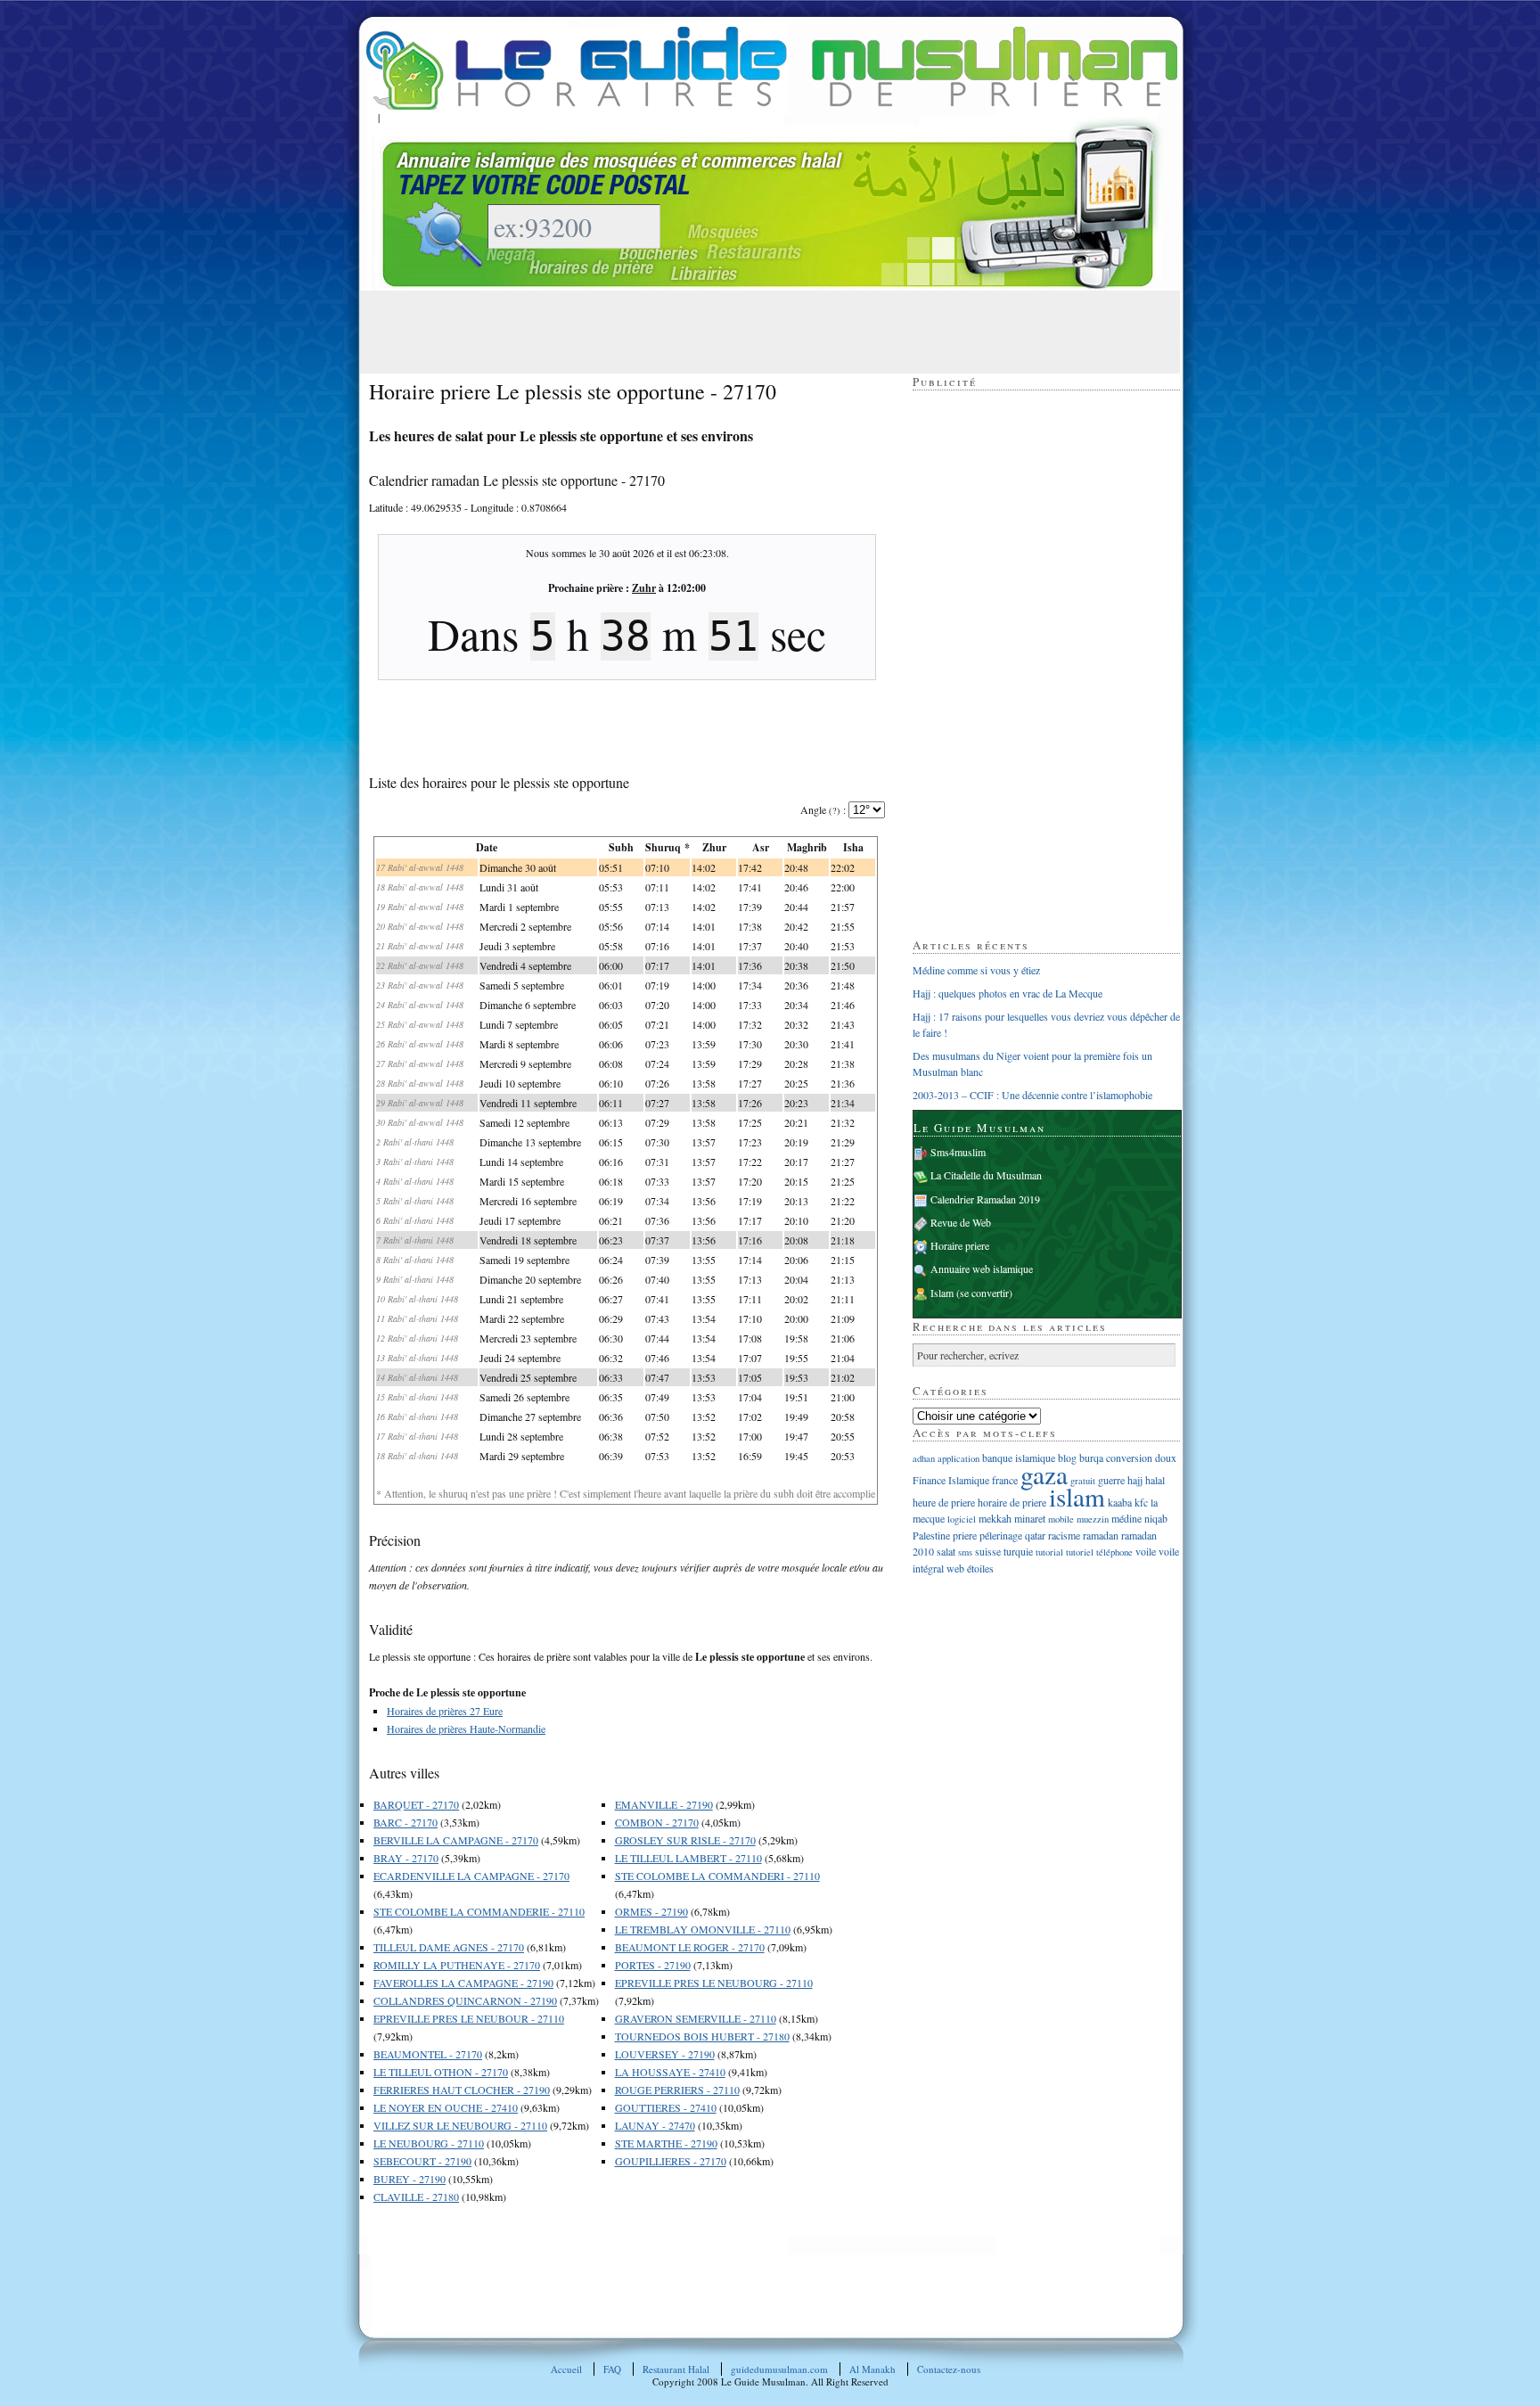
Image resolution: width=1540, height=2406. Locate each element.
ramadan (1101, 1535)
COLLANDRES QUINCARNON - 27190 (465, 2000)
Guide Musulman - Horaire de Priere (772, 68)
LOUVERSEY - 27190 (665, 2054)
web (955, 1568)
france (1005, 1480)
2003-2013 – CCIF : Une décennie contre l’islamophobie (1032, 1095)
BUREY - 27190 (410, 2179)
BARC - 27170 (405, 1822)
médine (1126, 1518)
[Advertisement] (693, 331)
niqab (1156, 1518)
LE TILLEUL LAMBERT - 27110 (688, 1858)
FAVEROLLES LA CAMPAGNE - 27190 (463, 1983)
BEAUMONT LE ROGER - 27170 (690, 1947)
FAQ (612, 2369)
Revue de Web (961, 1222)
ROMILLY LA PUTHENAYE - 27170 (457, 1965)
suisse (988, 1551)
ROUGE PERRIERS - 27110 (677, 2090)
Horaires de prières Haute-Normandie (466, 1729)
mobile (1061, 1519)
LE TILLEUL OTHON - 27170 (441, 2072)
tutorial (1049, 1552)
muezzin (1093, 1519)
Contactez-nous (949, 2369)
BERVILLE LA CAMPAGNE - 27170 (456, 1840)
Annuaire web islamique (982, 1269)
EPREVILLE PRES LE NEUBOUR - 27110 (469, 2018)
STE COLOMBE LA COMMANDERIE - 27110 (479, 1911)
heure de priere (944, 1502)
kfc (1141, 1502)
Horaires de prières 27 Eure (445, 1711)
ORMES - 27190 (651, 1911)
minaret (1030, 1518)
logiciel (962, 1519)
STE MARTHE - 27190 (666, 2143)
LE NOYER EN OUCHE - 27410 (446, 2107)
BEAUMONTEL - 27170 (428, 2054)
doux (1166, 1458)
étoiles (980, 1568)
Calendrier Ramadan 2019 (985, 1199)
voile (1146, 1551)
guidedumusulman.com (779, 2369)
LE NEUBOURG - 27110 (429, 2143)
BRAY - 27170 (406, 1858)
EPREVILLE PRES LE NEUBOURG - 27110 (714, 1983)
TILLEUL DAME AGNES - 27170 (449, 1947)
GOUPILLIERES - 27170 (671, 2161)
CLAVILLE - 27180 (416, 2197)
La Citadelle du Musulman (986, 1175)
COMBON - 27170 (657, 1822)
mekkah (995, 1518)
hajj (1135, 1480)
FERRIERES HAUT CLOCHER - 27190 (462, 2090)
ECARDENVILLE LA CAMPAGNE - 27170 (471, 1876)
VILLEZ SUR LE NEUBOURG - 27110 (460, 2125)
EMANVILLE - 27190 (664, 1804)
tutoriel (1080, 1552)
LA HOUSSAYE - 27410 (670, 2072)
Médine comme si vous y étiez (976, 970)
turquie (1018, 1551)
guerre (1111, 1480)
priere (965, 1535)
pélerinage (1001, 1535)
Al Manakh (872, 2369)
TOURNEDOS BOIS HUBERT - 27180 (702, 2036)
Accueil (566, 2369)
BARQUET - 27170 (416, 1804)
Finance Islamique (951, 1480)
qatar (1035, 1535)
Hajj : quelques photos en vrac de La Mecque (1008, 993)
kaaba (1120, 1502)
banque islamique (1019, 1458)
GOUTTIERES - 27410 (666, 2107)
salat (946, 1551)
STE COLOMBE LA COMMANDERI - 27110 (717, 1876)
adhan (924, 1458)
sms (965, 1552)
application (958, 1458)
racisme (1064, 1535)
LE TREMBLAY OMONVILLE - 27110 (703, 1929)
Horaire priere (960, 1245)
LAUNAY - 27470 (655, 2125)
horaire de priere (1012, 1502)
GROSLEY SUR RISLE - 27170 (685, 1840)
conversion (1129, 1458)
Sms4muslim (958, 1152)
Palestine (931, 1535)
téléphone (1114, 1552)
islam (1077, 1496)
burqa (1091, 1458)
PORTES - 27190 (653, 1965)
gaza (1044, 1474)
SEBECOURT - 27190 (422, 2161)
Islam (942, 1293)
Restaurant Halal (676, 2369)
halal (1155, 1480)
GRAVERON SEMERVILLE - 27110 (696, 2018)
